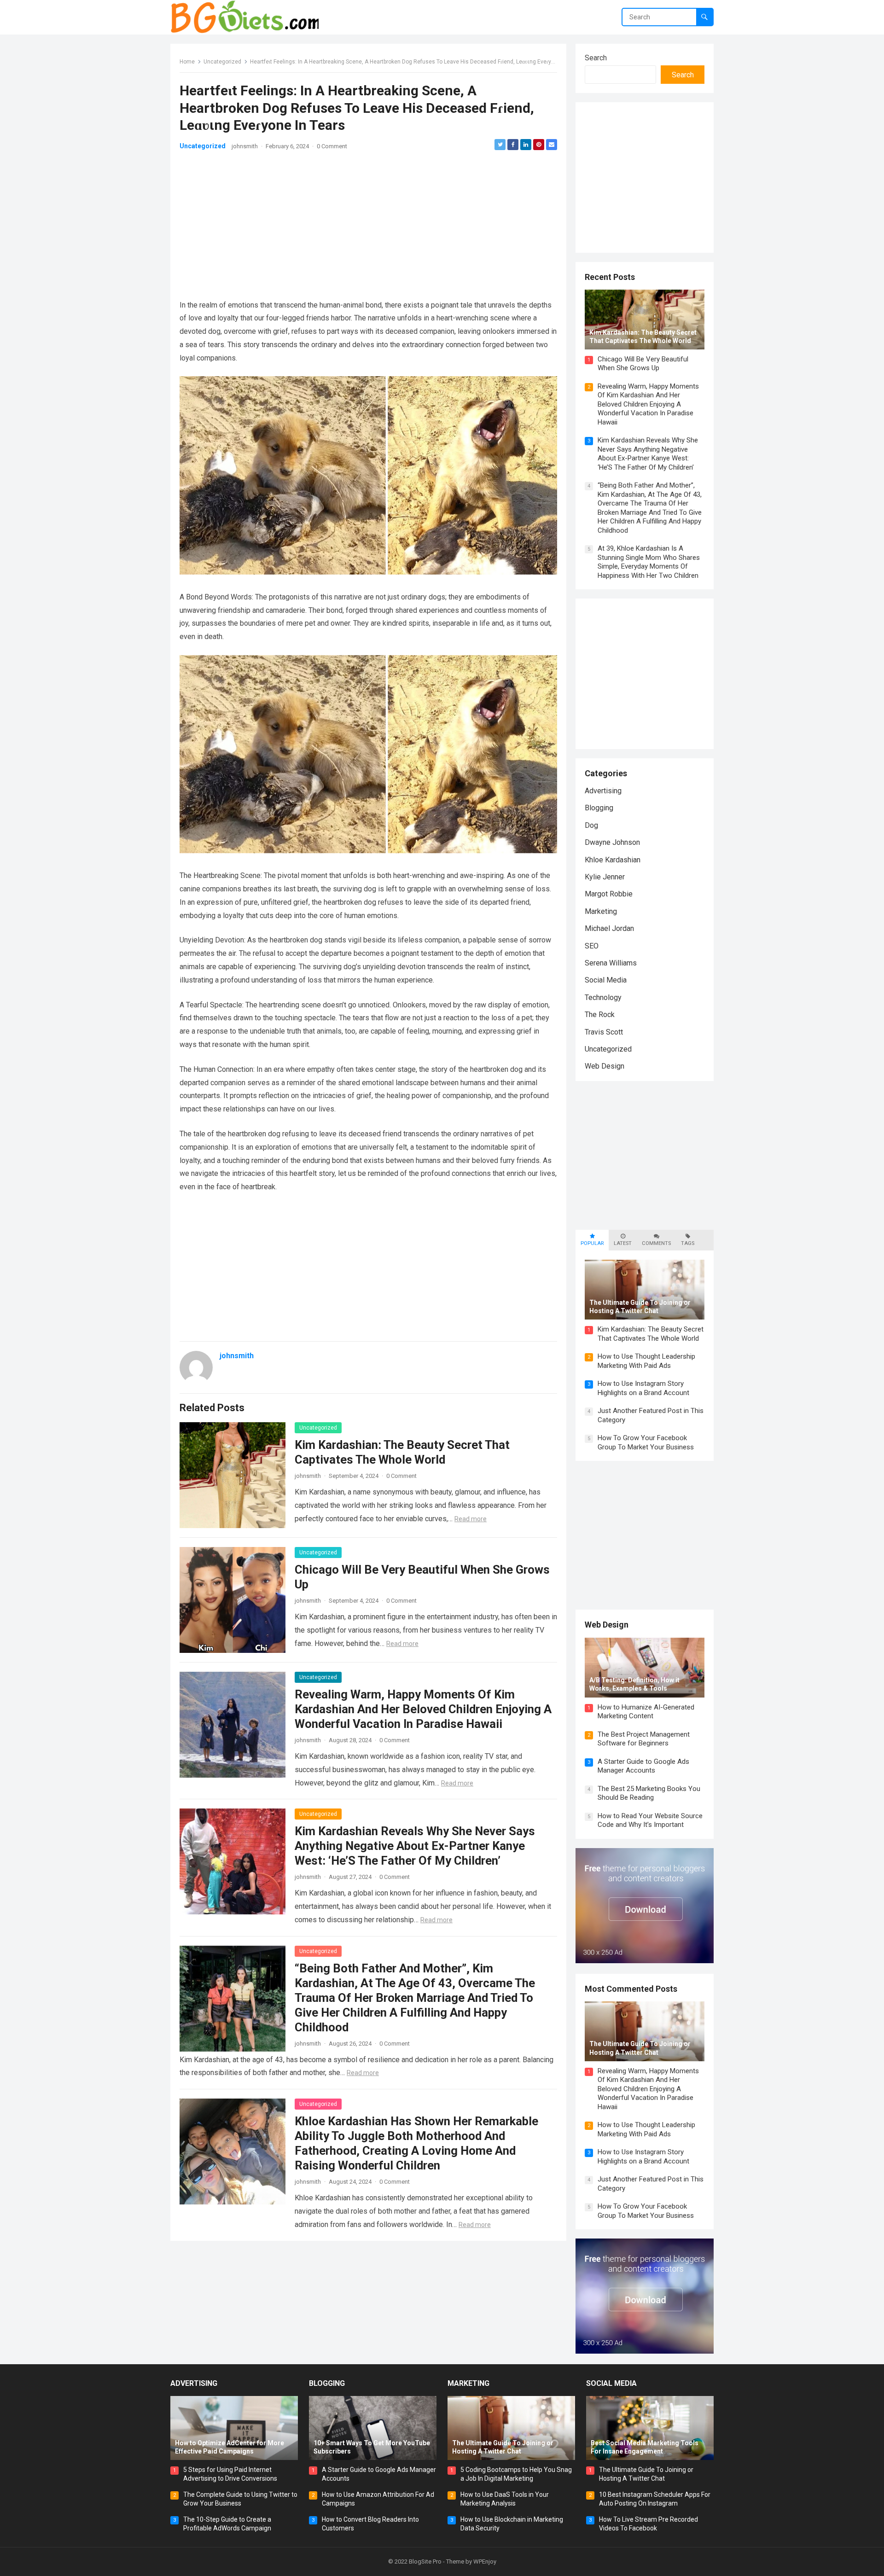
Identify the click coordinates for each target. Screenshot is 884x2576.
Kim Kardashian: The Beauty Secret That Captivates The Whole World (651, 1334)
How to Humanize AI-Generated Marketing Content (646, 1712)
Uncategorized (222, 62)
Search (596, 58)
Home (187, 62)
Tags (688, 1243)
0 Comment (332, 146)
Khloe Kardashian (613, 860)
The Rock (600, 1015)
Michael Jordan (609, 928)
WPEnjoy (485, 2561)
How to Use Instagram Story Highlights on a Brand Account (643, 1388)
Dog (591, 825)
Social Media (606, 980)
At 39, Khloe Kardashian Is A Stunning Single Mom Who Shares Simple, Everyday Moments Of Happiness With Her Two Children (649, 562)
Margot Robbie (609, 894)
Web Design (605, 1066)
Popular (592, 1243)
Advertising (603, 791)
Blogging (599, 808)
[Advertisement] (368, 225)
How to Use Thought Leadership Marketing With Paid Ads (646, 1361)
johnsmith (245, 146)
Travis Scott (604, 1032)
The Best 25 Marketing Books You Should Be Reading (649, 1793)
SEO (592, 946)
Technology (603, 997)
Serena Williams (611, 963)
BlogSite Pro (425, 2561)
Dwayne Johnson (612, 842)
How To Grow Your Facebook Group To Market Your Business (646, 1442)
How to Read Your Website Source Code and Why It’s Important (650, 1820)
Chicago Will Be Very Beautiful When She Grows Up (643, 364)
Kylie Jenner (605, 877)
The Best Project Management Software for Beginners (644, 1739)
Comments (656, 1243)
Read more (471, 1519)
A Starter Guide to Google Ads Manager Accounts (643, 1766)
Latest (623, 1243)
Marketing (601, 911)
